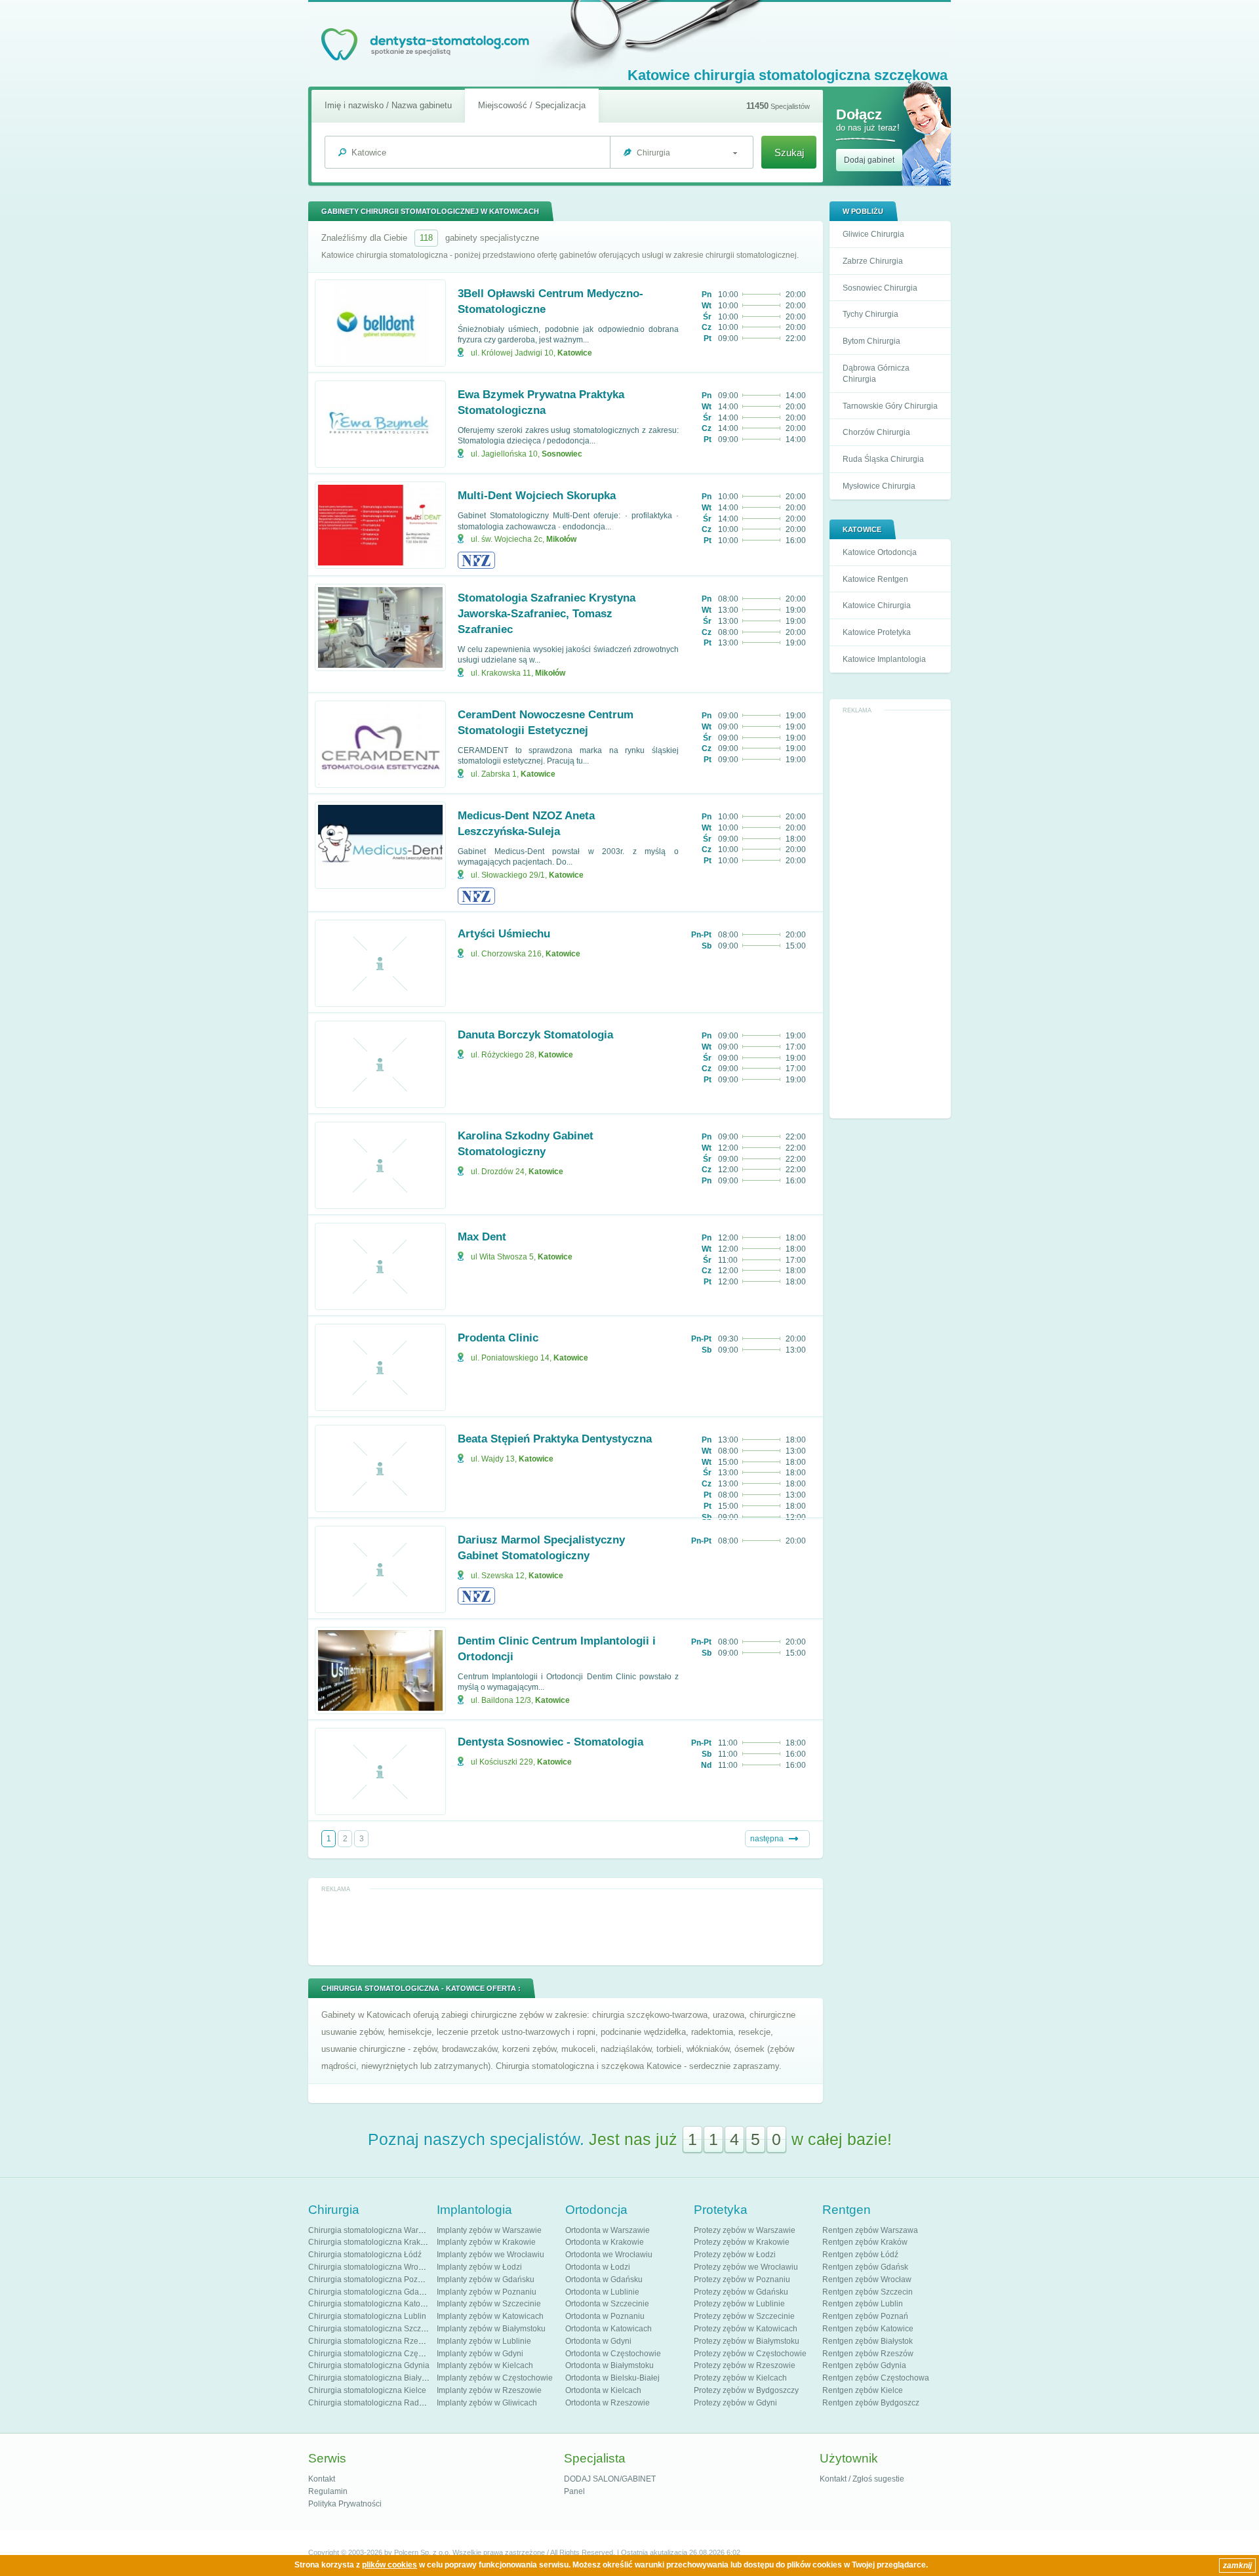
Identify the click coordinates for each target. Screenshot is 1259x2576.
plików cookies (390, 2565)
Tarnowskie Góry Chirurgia (890, 406)
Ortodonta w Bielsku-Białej (612, 2378)
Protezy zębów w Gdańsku (741, 2292)
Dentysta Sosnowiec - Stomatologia (550, 1742)
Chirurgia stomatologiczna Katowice (372, 2304)
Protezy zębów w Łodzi (735, 2255)
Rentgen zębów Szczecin (868, 2292)
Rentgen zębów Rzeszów (868, 2354)
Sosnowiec (562, 454)
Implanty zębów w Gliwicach (487, 2403)
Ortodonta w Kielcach (603, 2390)
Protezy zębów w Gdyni (735, 2403)
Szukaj (789, 153)
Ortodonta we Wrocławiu (609, 2255)
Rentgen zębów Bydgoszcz (871, 2403)
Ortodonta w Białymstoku (610, 2365)
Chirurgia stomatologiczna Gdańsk (370, 2292)
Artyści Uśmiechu (504, 934)
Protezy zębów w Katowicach (746, 2329)
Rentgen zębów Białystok (868, 2341)
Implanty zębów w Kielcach (485, 2365)
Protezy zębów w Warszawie (745, 2230)
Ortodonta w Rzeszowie (608, 2403)
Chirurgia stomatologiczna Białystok (372, 2378)
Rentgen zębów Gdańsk (865, 2267)
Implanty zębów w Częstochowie (495, 2378)
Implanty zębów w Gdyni (480, 2354)
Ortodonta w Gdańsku (604, 2280)
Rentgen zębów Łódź (860, 2255)
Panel (574, 2491)
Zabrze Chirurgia (873, 261)
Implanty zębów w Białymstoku (491, 2329)
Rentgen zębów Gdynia (864, 2365)
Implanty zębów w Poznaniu (487, 2292)
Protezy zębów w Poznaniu (742, 2280)
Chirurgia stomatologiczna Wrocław (371, 2267)
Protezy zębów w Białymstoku (747, 2341)
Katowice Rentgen (875, 579)
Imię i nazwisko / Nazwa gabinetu (388, 105)
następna (767, 1839)
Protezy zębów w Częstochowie (750, 2354)
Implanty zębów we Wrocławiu (490, 2255)
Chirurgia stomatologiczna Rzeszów (372, 2341)
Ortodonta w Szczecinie (607, 2304)
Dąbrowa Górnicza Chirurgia (876, 374)
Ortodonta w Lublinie (602, 2292)
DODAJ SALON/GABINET (610, 2479)
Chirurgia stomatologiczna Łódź (365, 2255)
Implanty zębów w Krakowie (486, 2242)
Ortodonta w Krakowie (605, 2242)
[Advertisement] (890, 914)
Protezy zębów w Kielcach (740, 2378)
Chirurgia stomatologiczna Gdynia (369, 2365)
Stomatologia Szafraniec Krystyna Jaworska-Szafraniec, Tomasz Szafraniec (547, 614)
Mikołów (561, 539)
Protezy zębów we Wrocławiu (746, 2267)
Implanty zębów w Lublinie (484, 2341)
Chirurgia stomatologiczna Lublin (367, 2316)
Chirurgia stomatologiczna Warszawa (375, 2230)
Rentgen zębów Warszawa (870, 2230)
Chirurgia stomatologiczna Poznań (370, 2280)
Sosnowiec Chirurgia (880, 288)
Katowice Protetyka (877, 632)
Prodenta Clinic (498, 1338)
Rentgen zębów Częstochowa (876, 2378)
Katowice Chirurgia (877, 605)
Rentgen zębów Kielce (863, 2390)
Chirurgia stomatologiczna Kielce (367, 2390)
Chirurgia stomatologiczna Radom (369, 2403)
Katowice (575, 353)
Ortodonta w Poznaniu (605, 2316)
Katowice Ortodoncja (880, 552)
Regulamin (328, 2491)
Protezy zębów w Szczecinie (744, 2316)
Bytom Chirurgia (871, 341)
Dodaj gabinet (869, 160)
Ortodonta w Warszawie (608, 2230)
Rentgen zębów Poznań (865, 2316)
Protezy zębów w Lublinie (739, 2304)
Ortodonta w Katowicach (609, 2329)
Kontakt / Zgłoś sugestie (862, 2479)
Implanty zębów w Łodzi (479, 2267)
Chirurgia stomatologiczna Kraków (370, 2242)
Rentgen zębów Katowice (868, 2329)
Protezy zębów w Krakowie (742, 2242)
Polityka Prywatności (345, 2504)
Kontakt (322, 2479)
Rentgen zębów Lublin (863, 2304)
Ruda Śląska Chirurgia (883, 459)
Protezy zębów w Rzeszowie (745, 2365)
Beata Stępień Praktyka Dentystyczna (555, 1439)
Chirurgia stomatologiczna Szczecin (372, 2329)
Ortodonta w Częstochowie (613, 2354)
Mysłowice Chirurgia (879, 486)
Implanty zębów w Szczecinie (489, 2304)
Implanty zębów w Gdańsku (486, 2280)
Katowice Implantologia (884, 659)
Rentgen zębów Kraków (865, 2242)
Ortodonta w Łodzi (598, 2267)
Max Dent (482, 1237)
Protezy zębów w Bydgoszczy (746, 2390)
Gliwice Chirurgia (873, 234)
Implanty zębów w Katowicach (490, 2316)
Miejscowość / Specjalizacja (532, 105)
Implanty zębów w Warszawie (489, 2230)
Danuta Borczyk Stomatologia (535, 1035)
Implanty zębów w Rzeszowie (489, 2390)
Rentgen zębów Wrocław (867, 2280)
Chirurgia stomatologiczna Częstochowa (380, 2354)
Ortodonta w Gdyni (598, 2341)
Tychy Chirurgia (870, 314)
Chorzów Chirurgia (876, 432)
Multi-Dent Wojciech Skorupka (537, 496)
